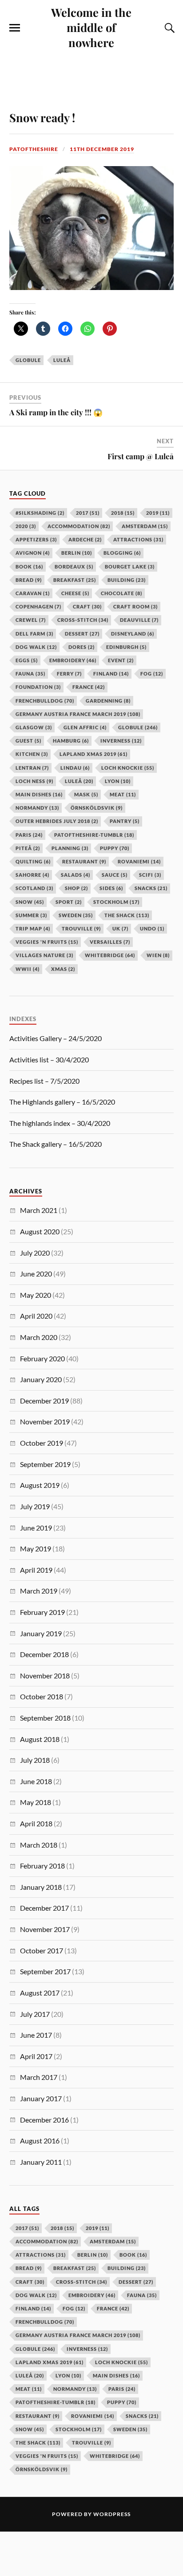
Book (133, 2255)
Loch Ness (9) (34, 781)
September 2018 (45, 1718)
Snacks (142, 2416)
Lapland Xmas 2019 (50, 2362)
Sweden (130, 2429)
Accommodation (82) (79, 526)
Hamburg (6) (71, 741)
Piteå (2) (28, 848)
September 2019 (45, 1464)
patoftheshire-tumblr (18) (94, 835)
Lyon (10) (118, 781)
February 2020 (42, 1358)
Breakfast (75, 2268)
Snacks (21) (151, 888)
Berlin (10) (77, 553)
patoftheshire (34, 149)
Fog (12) (152, 674)
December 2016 (44, 2120)
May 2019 (36, 1548)
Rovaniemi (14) (139, 861)
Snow (30, 2429)
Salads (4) (76, 875)
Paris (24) (29, 835)
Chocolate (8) (121, 593)
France (113, 2308)
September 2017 (45, 1971)
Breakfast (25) (75, 580)
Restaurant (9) (84, 861)
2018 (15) (123, 513)
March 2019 (39, 1591)
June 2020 (36, 1274)
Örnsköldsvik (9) (97, 808)
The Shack (38, 2443)
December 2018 (44, 1654)
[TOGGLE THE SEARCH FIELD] (168, 28)
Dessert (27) (82, 634)
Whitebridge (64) (110, 955)
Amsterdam (113, 2241)
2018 (62, 2228)
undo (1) (152, 928)
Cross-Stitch (82, 2282)
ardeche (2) (85, 539)
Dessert (136, 2282)
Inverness (87, 2349)
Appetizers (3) (36, 539)
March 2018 (39, 1845)
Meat (29, 2389)
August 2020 (40, 1231)
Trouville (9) (81, 928)
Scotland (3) (34, 888)
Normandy (75, 2389)
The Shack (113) (127, 915)
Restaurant (38, 2416)
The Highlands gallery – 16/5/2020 (62, 1102)
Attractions (41, 2255)
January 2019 (41, 1633)
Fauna (142, 2295)
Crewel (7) (31, 620)
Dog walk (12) (36, 647)
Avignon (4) (33, 553)
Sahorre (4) (32, 875)
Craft (30, 2282)
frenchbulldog (45, 2322)
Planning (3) (70, 848)
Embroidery (92, 2295)
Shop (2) (76, 888)
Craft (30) (87, 606)
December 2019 (44, 1401)
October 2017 (42, 1950)
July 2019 (35, 1506)
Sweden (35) (76, 915)
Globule (28, 360)
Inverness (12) (121, 741)
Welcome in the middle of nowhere (91, 27)
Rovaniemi (93, 2416)
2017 (27, 2228)
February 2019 (42, 1612)
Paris (122, 2389)
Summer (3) (31, 915)
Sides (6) (111, 888)
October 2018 (42, 1696)
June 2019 (36, 1528)
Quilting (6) (33, 861)
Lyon (68, 2375)
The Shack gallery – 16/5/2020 (56, 1144)
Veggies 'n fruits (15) (47, 942)
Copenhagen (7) (38, 606)
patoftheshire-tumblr (56, 2402)
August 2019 (40, 1485)
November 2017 (45, 1929)
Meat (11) (123, 794)
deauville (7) (139, 620)
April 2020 (36, 1316)
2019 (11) (158, 513)
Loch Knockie (121, 2362)
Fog (74, 2308)
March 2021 (39, 1210)
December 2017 (44, 1908)
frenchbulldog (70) (45, 701)
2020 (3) (26, 526)
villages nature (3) (44, 955)
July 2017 (35, 2014)
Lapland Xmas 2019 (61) (93, 754)
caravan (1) (33, 593)
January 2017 (41, 2098)
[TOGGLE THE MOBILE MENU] (15, 28)
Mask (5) (86, 794)
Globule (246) (138, 727)
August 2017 (40, 1993)
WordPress (112, 2514)
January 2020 (41, 1379)
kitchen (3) (32, 754)
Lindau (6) (75, 768)
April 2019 (36, 1570)
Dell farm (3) (34, 634)
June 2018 (36, 1781)
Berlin (93, 2255)
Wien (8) (158, 955)
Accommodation (47, 2241)
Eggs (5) (27, 660)
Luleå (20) (79, 781)
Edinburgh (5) (126, 647)
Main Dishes (116, 2375)
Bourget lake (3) (130, 566)
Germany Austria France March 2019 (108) (78, 714)
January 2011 (41, 2162)
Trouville (91, 2443)
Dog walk (36, 2295)
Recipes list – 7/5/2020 (44, 1081)
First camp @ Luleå (141, 456)
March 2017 (39, 2077)
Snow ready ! (42, 117)
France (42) (89, 687)
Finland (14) (111, 674)
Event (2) (121, 660)
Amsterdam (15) (145, 526)
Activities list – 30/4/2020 (49, 1059)
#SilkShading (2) (40, 513)
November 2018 (45, 1676)
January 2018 (41, 1887)
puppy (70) (115, 848)
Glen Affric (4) (85, 727)
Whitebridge (115, 2456)
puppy (122, 2402)
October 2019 (42, 1443)
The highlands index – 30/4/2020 (60, 1123)
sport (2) (69, 902)
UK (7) (120, 928)
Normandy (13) (37, 808)
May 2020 (36, 1295)
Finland (33, 2308)
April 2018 (36, 1823)
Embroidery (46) (73, 660)
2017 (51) (88, 513)
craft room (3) (135, 606)
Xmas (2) (63, 969)
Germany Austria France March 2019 (78, 2335)
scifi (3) (150, 875)
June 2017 (36, 2035)
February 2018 (42, 1866)
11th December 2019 (102, 149)
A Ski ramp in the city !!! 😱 (56, 412)
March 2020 (39, 1337)
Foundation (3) (38, 687)
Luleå (62, 360)
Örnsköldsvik (42, 2469)
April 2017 (36, 2056)
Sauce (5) (115, 875)
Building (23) (127, 580)
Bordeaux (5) (74, 566)
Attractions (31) (138, 539)
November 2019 (45, 1421)
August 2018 (40, 1739)
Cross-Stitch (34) (83, 620)
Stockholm (79, 2429)
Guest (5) (28, 741)
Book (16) (29, 566)
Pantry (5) (125, 821)
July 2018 (35, 1760)
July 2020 (35, 1253)
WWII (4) (28, 969)
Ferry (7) (69, 674)
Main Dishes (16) (39, 794)
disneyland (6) (133, 634)
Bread (29, 2268)
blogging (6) (122, 553)
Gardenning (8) (108, 701)
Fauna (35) (30, 674)
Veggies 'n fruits (47, 2456)
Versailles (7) (110, 942)
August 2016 (40, 2141)
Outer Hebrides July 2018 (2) (57, 821)
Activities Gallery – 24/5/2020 (56, 1038)
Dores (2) (82, 647)
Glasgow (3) (34, 727)
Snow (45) (30, 902)
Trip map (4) (33, 928)
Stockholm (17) (116, 902)
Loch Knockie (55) (128, 768)
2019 (97, 2228)
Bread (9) (29, 580)
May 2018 (36, 1802)
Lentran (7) (32, 768)
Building (127, 2268)
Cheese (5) (75, 593)
